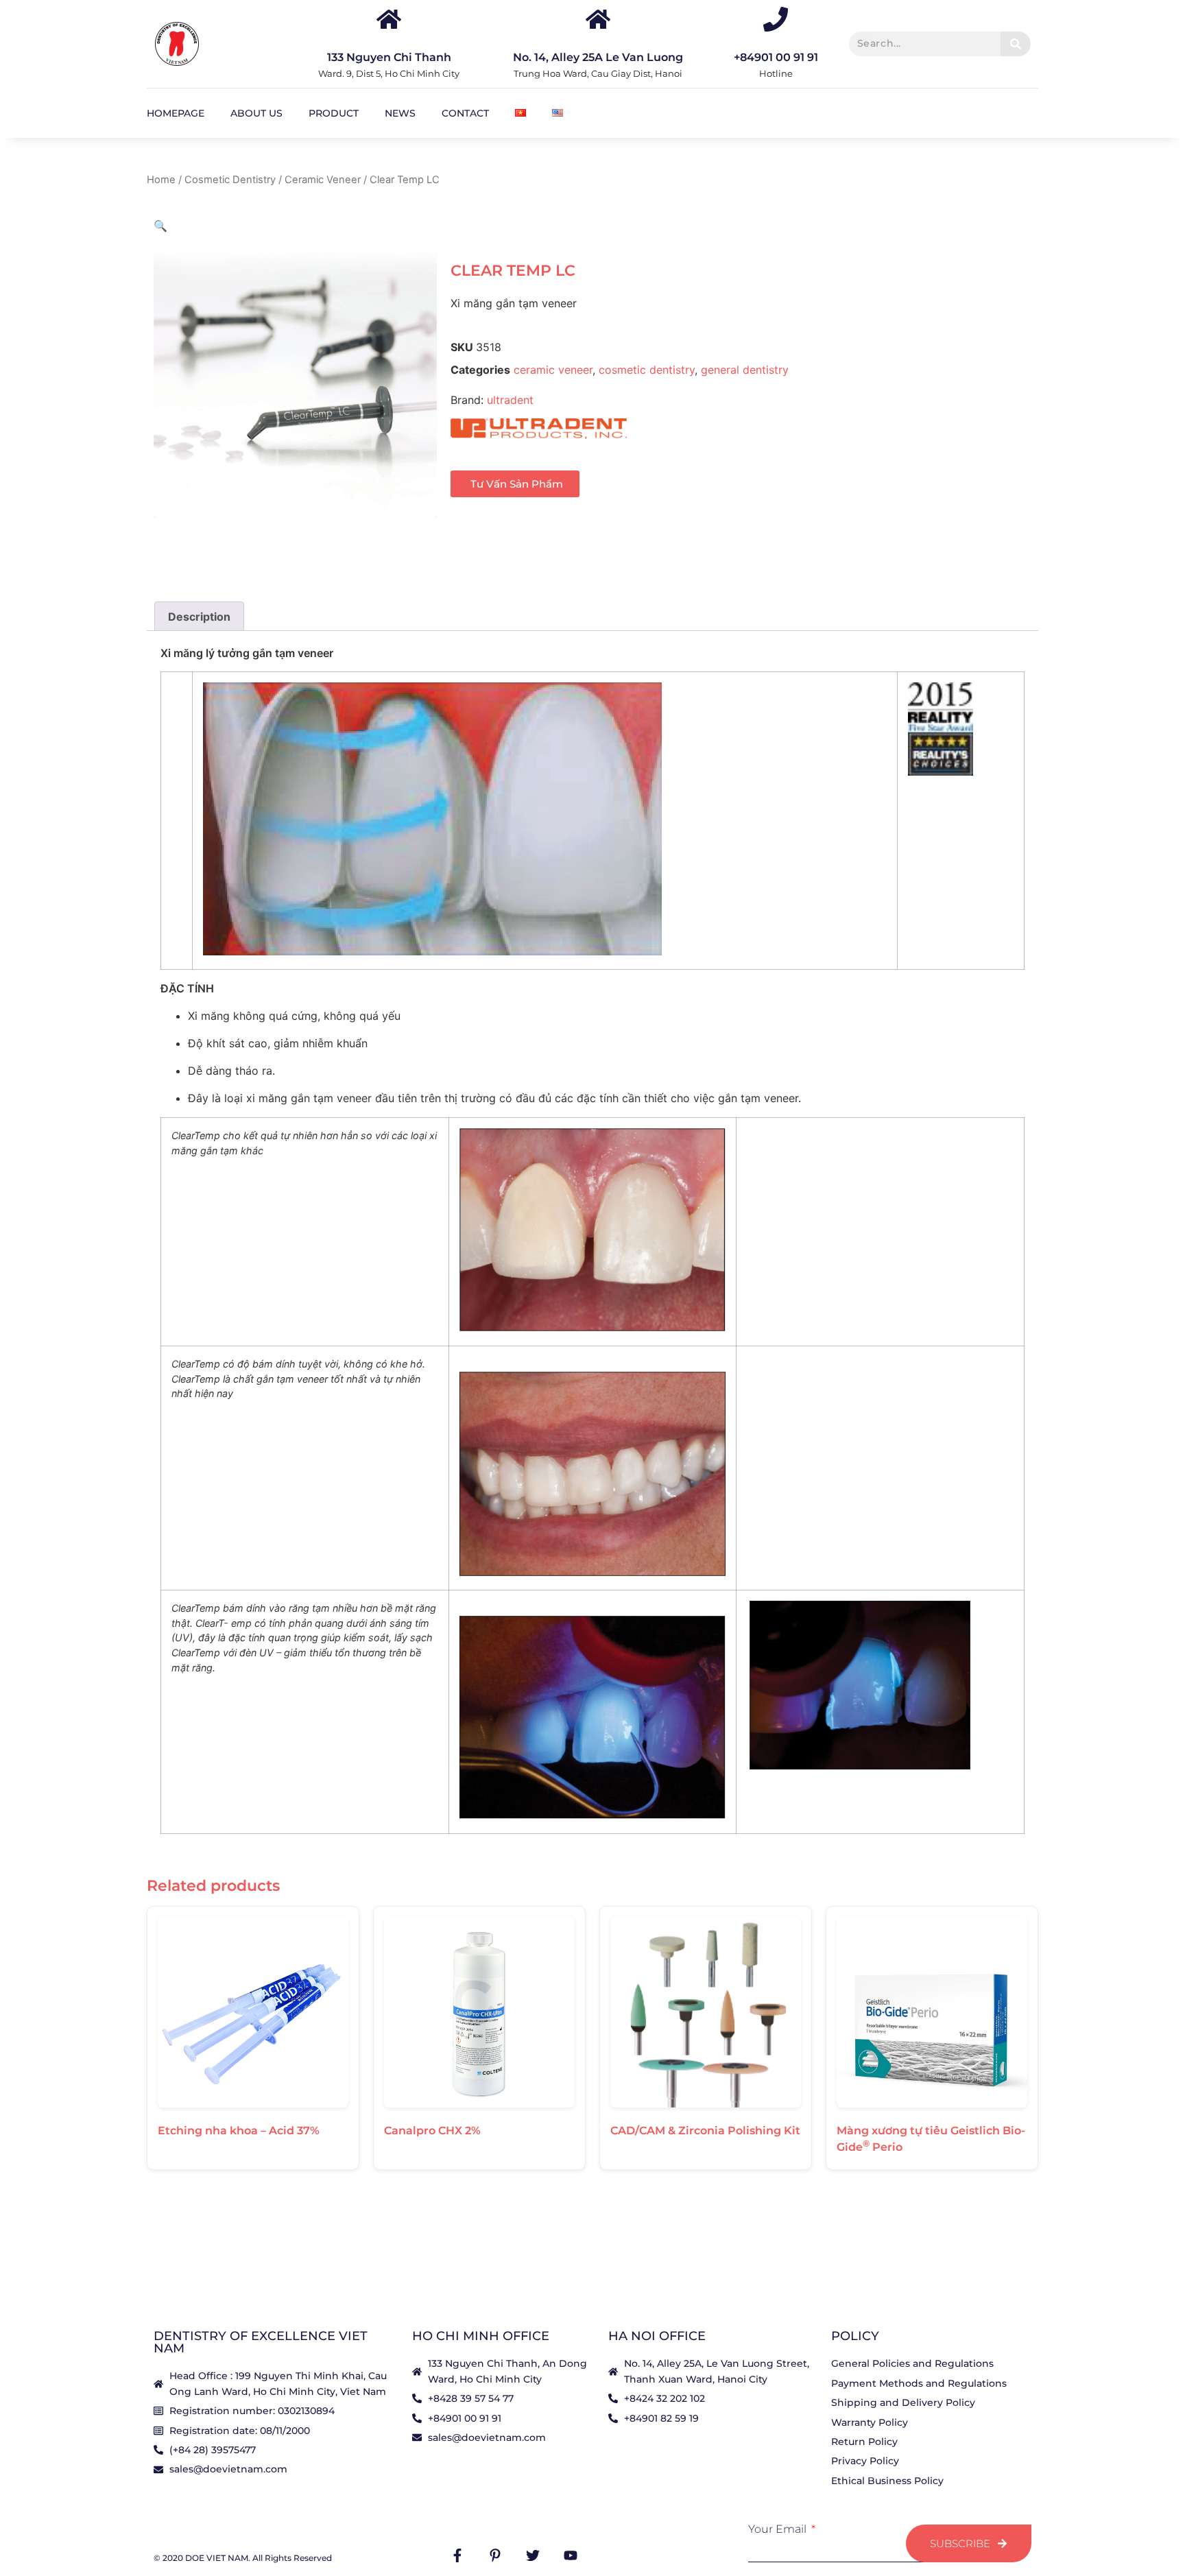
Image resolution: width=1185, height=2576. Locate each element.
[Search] (1015, 44)
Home (161, 180)
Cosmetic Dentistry (230, 180)
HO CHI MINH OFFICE (481, 2336)
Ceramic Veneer (323, 180)
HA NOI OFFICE (657, 2336)
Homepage (176, 113)
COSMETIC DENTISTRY (647, 370)
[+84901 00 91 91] (776, 19)
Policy (855, 2336)
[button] (160, 226)
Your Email (779, 2529)
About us (256, 113)
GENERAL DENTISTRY (745, 370)
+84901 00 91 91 (776, 57)
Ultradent (510, 400)
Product (334, 113)
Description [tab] (199, 617)
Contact (465, 113)
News (400, 113)
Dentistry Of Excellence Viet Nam (261, 2342)
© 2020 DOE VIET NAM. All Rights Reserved (243, 2558)
